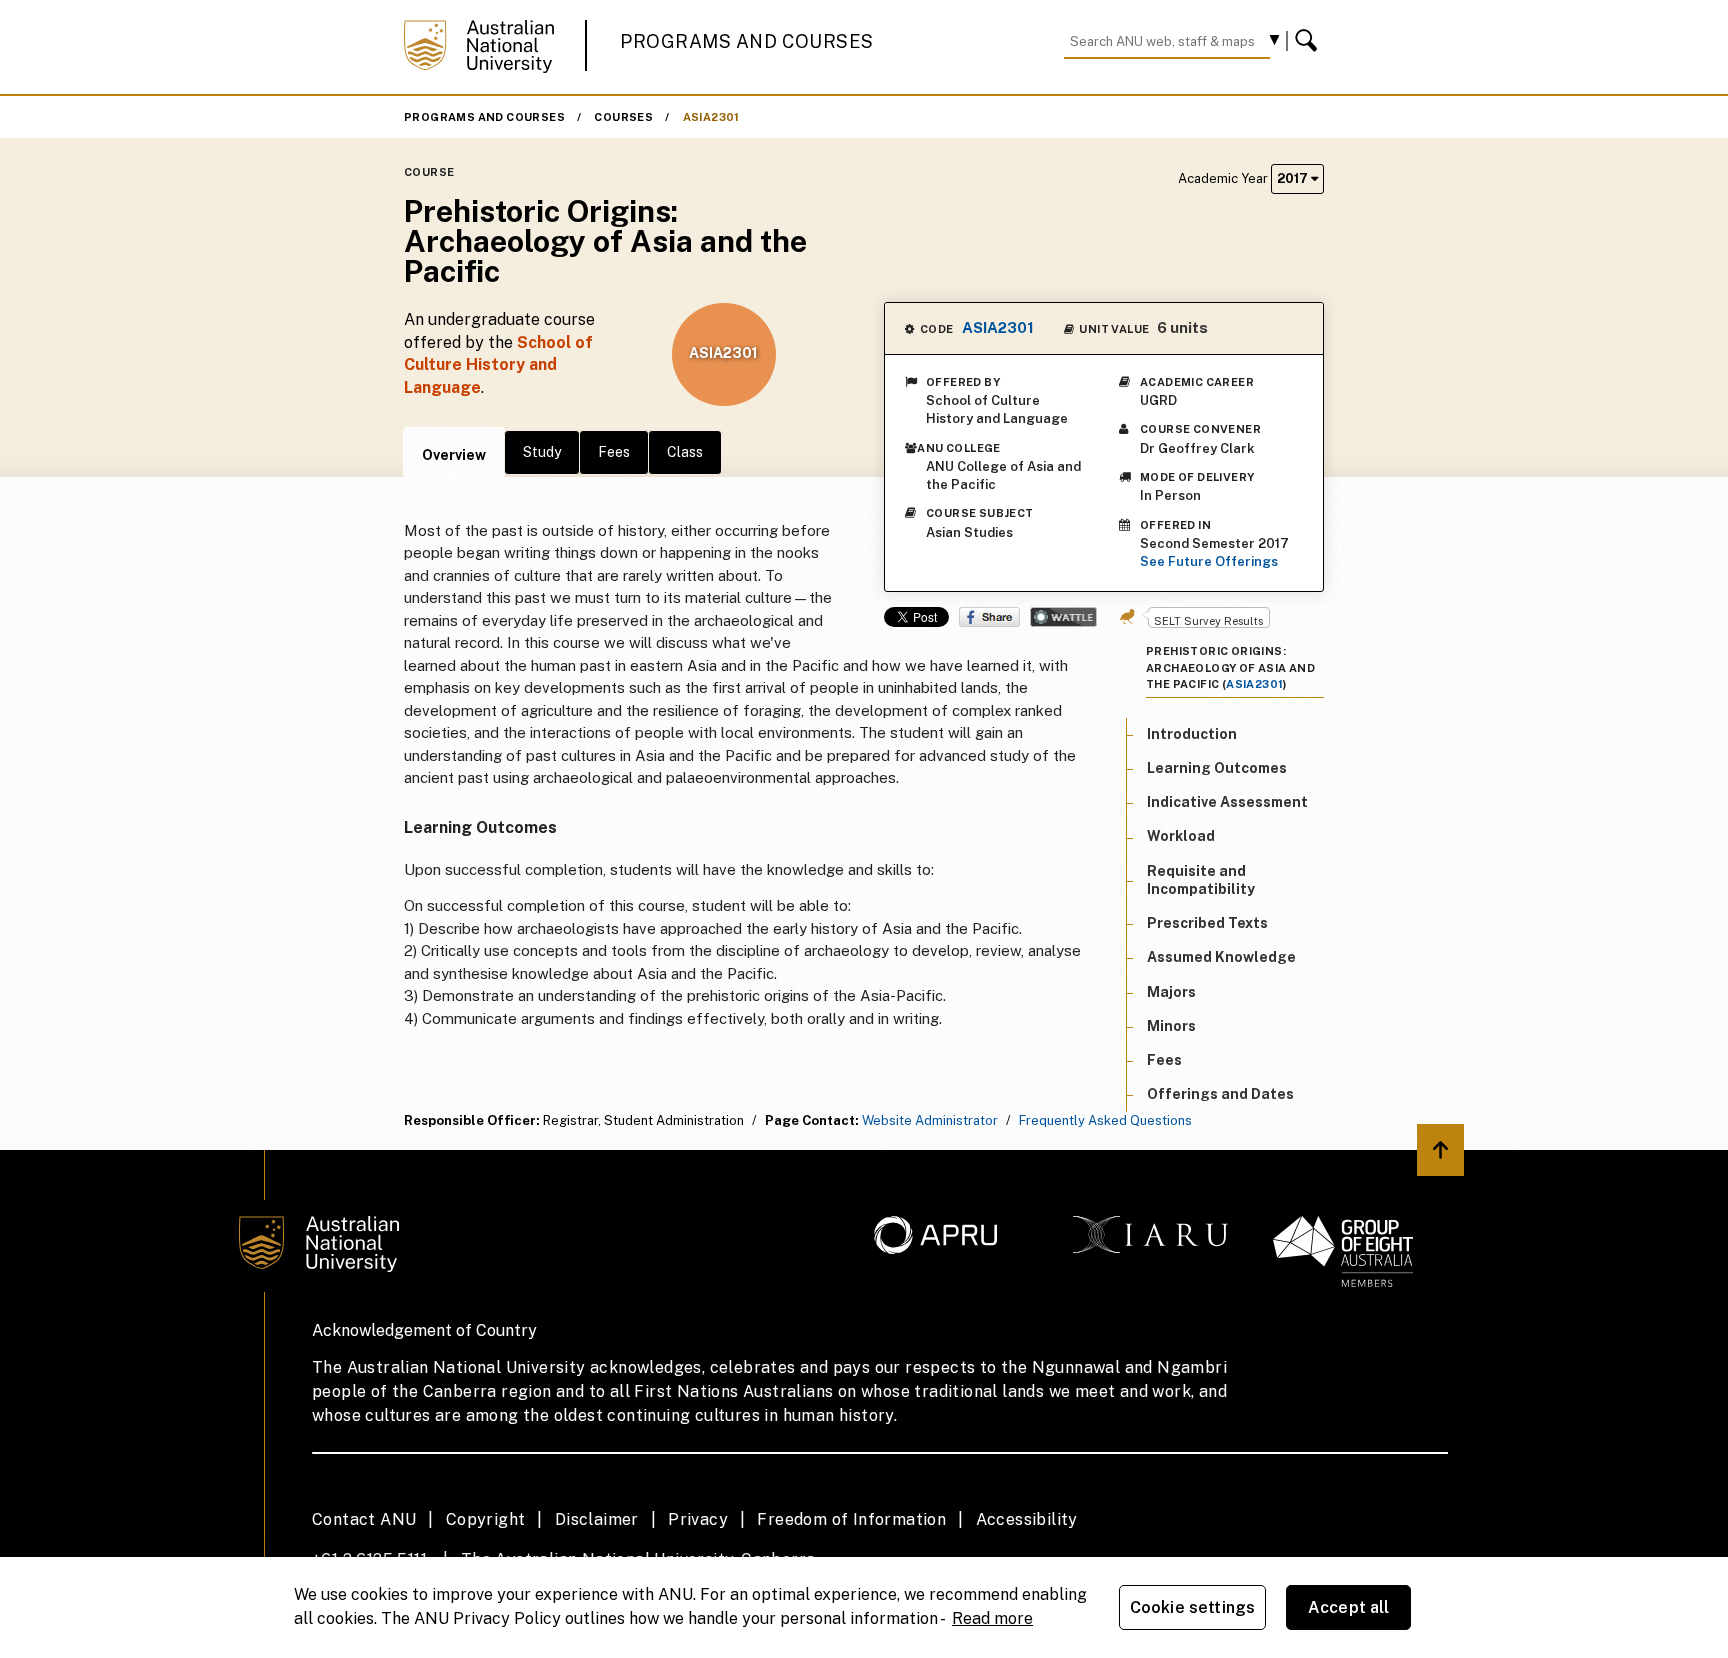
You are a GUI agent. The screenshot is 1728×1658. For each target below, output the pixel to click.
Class (685, 452)
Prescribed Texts (1207, 922)
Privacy (698, 1519)
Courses (623, 117)
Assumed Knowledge (1221, 957)
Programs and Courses (747, 41)
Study (542, 452)
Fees (614, 452)
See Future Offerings (1209, 561)
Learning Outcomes (1217, 767)
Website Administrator (930, 1120)
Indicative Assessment (1227, 801)
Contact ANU (364, 1519)
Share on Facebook (989, 617)
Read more (992, 1618)
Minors (1171, 1025)
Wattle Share (1063, 617)
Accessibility (1027, 1519)
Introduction (1192, 733)
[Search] (1309, 41)
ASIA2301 (711, 117)
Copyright (486, 1519)
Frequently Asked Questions (1105, 1120)
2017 (1294, 178)
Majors (1171, 991)
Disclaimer (597, 1519)
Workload (1181, 836)
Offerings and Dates (1220, 1093)
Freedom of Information (851, 1519)
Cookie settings (1192, 1607)
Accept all (1349, 1607)
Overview (454, 455)
